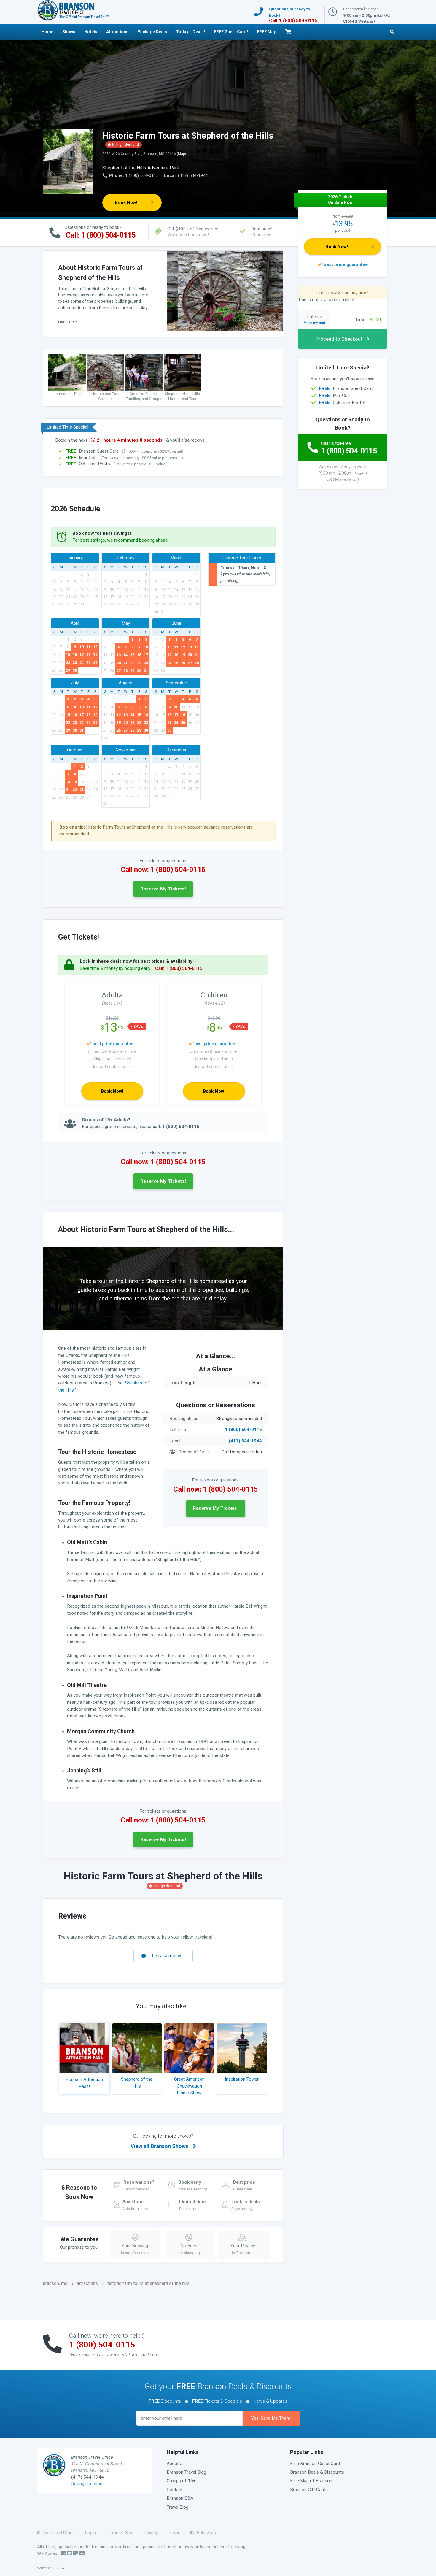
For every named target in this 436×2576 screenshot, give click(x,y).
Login (90, 2533)
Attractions (117, 32)
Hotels (91, 32)
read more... (69, 321)
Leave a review (167, 1956)
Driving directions (88, 2484)
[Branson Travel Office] (73, 10)
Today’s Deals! (190, 32)
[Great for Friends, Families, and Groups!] (144, 373)
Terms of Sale (120, 2533)
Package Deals (152, 32)
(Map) (181, 154)
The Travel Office (58, 2533)
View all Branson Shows (162, 2141)
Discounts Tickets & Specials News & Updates (218, 2401)
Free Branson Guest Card (315, 2464)
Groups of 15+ (181, 2481)
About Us (176, 2464)
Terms (174, 2533)
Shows (69, 32)
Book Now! (126, 202)
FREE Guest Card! (231, 32)
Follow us (205, 2533)
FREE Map (266, 32)
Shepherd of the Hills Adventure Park (141, 168)
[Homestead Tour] (67, 373)
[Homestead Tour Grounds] (106, 373)
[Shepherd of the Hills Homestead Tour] (182, 373)
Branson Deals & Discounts (317, 2472)
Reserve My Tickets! (163, 889)
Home (47, 32)
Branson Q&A (180, 2498)
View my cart (315, 323)
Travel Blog (178, 2507)
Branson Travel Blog (186, 2472)
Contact (175, 2490)
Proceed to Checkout (339, 339)
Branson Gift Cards (309, 2490)
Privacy (151, 2533)
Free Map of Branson (311, 2481)
